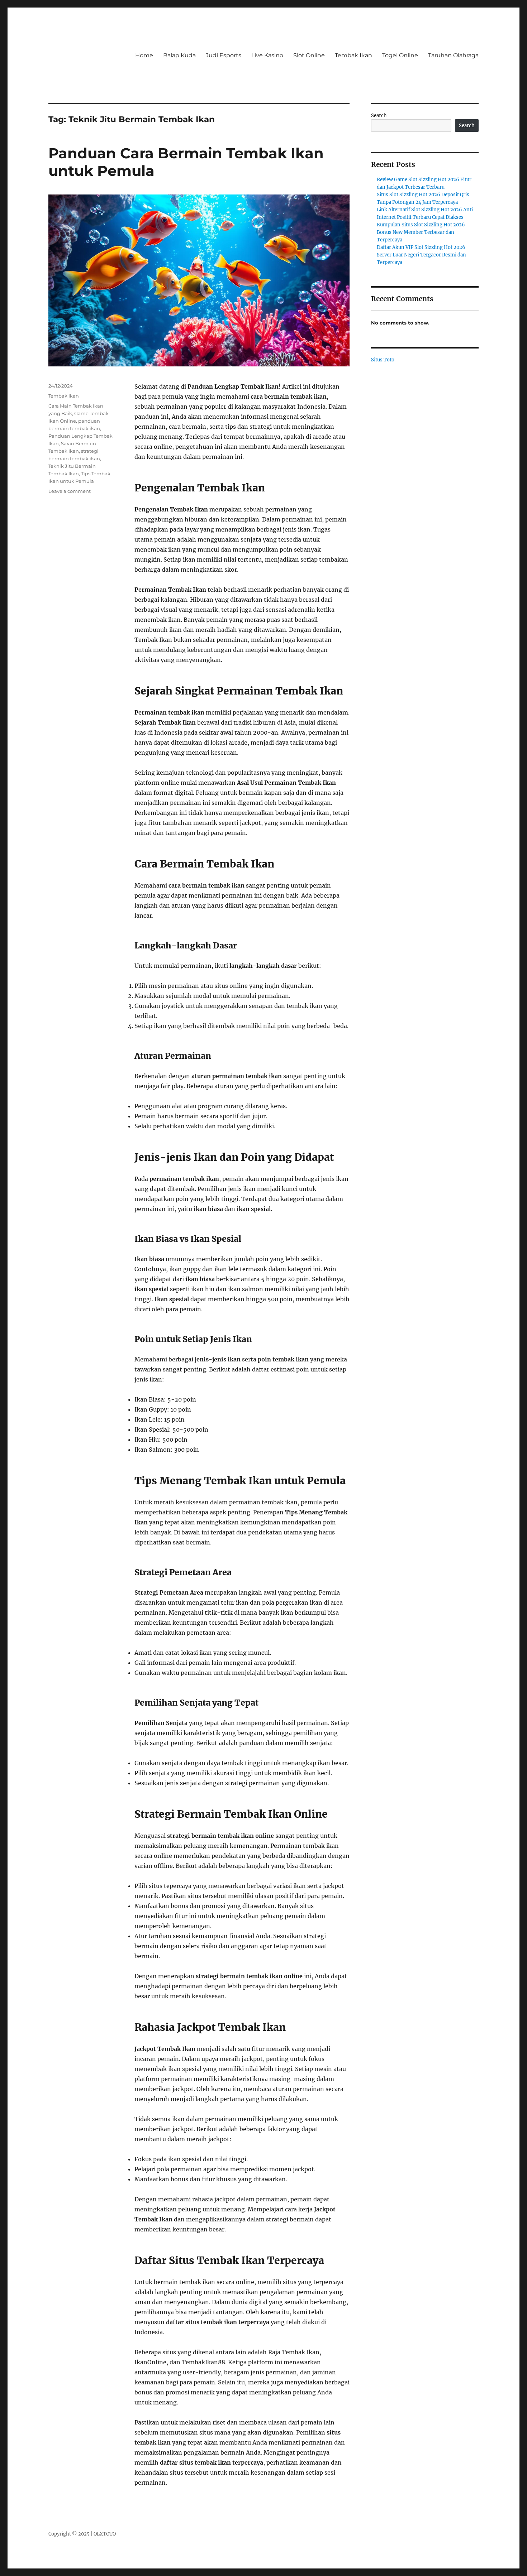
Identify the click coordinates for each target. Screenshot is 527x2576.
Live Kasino (267, 55)
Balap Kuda (179, 55)
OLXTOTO (105, 2534)
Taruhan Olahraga (453, 55)
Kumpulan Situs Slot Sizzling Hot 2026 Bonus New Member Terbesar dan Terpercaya (421, 232)
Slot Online (309, 55)
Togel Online (400, 55)
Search (379, 116)
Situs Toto (383, 360)
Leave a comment (70, 491)
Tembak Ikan (353, 55)
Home (144, 55)
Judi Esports (224, 55)
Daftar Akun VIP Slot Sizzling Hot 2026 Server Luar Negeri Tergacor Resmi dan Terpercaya (421, 255)
